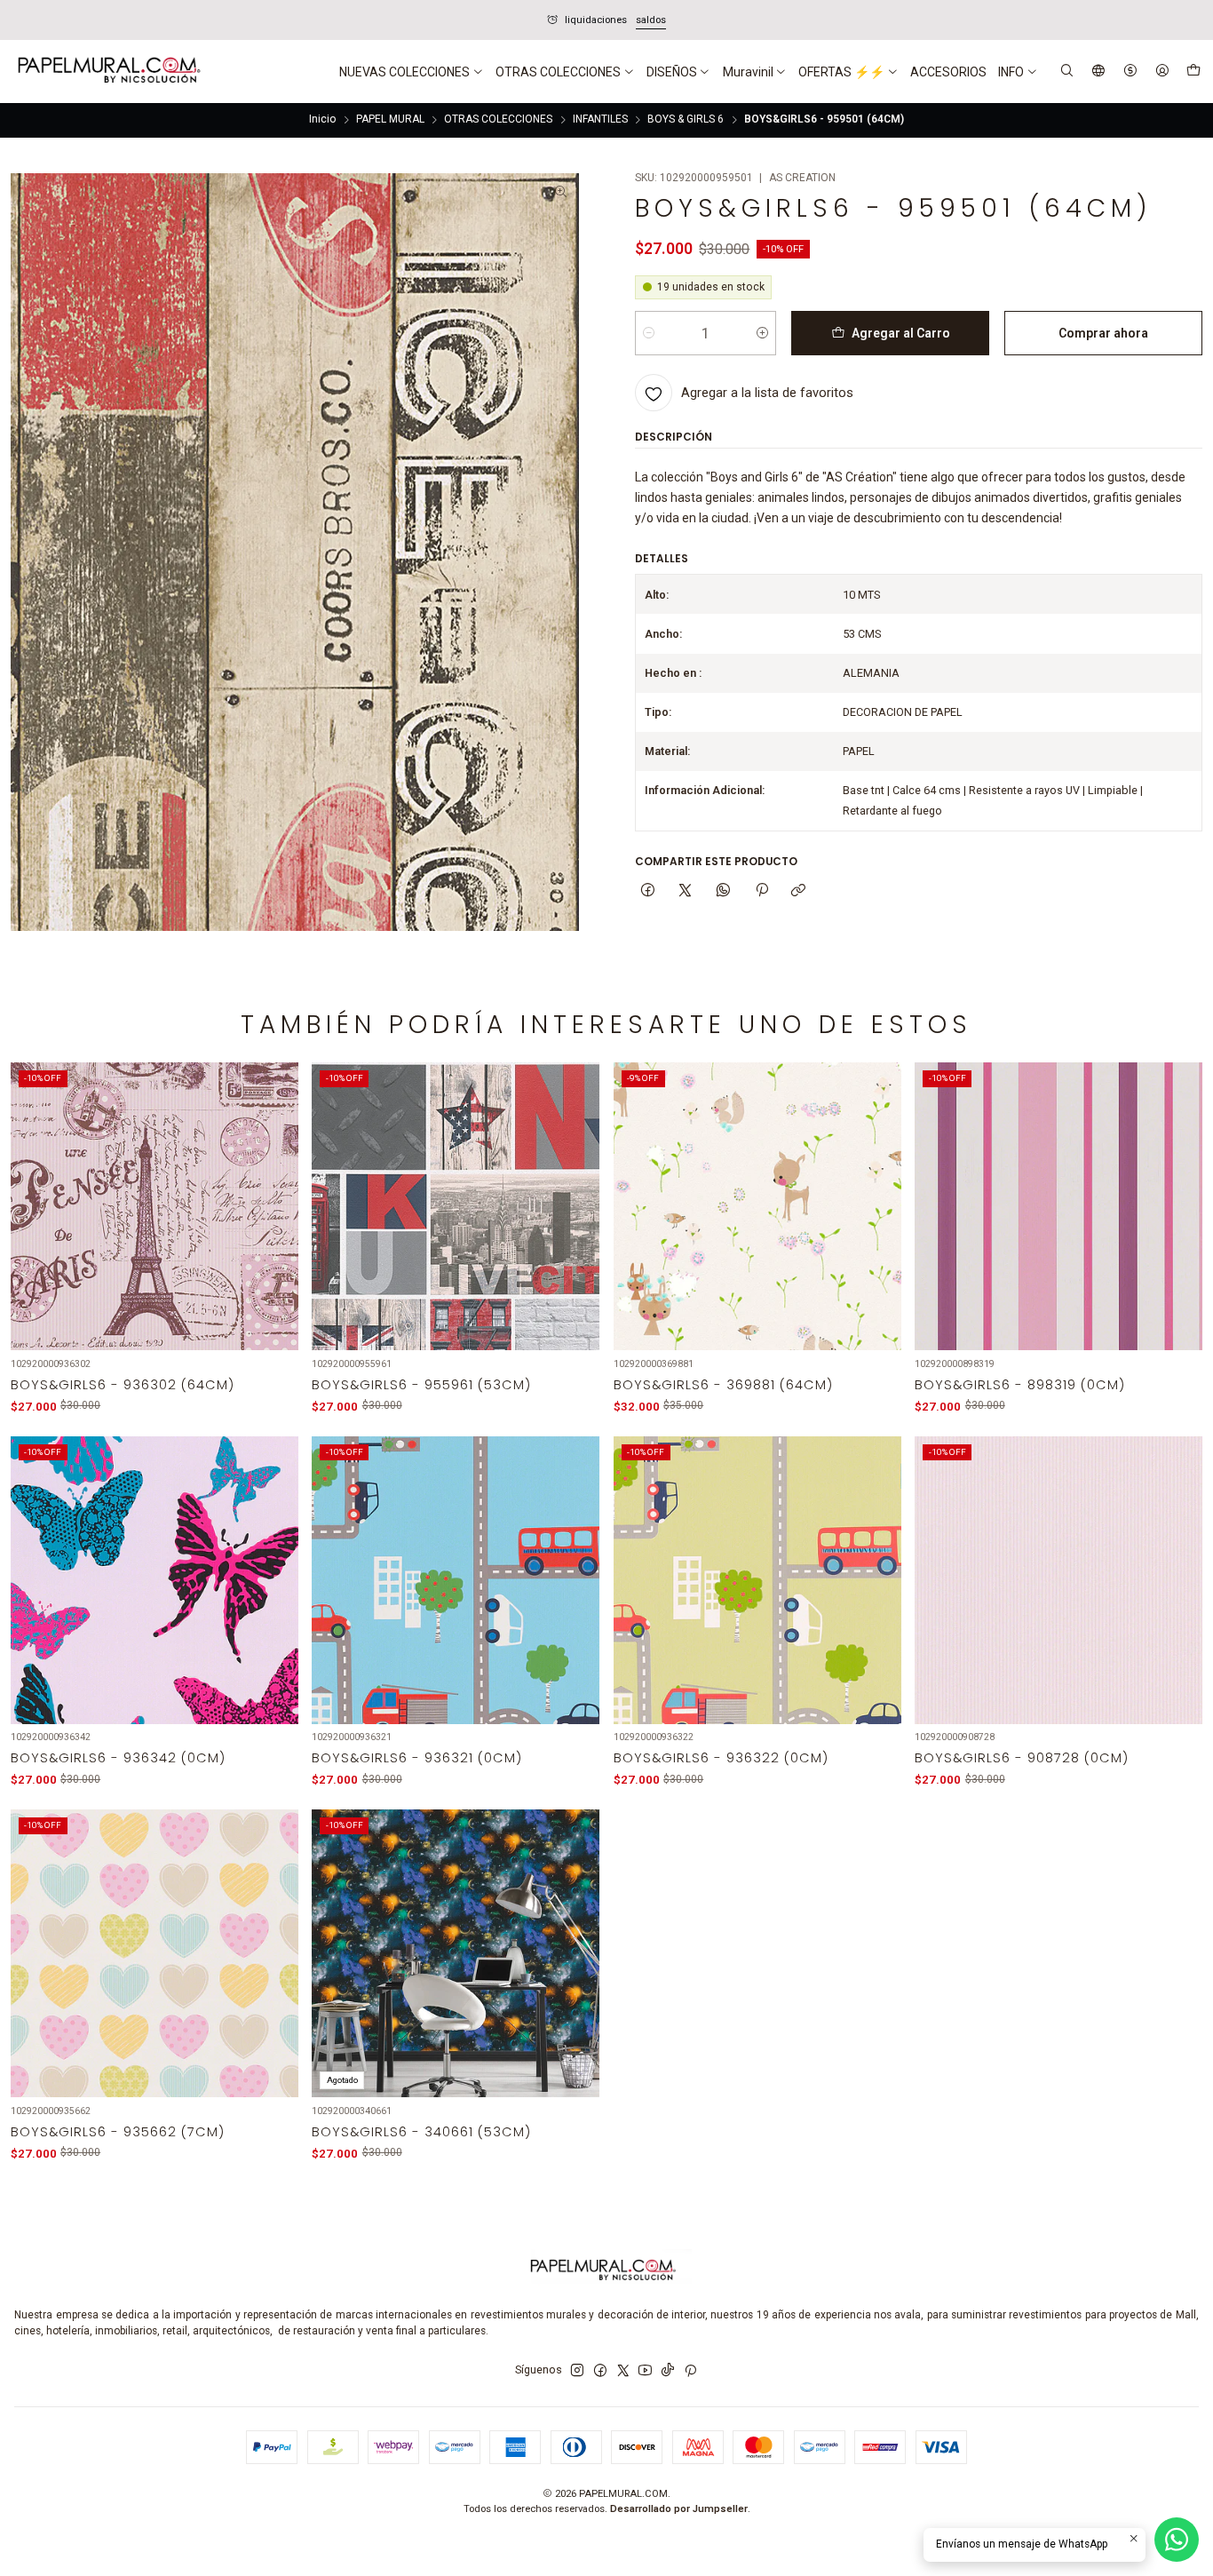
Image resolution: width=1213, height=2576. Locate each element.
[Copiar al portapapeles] (799, 890)
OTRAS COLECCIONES (498, 120)
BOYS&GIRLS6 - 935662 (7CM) (118, 2132)
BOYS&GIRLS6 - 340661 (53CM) (421, 2132)
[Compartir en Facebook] (648, 890)
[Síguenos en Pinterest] (690, 2371)
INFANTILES (600, 120)
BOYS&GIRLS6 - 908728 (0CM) (1022, 1758)
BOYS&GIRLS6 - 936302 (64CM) (123, 1385)
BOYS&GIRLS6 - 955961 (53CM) (421, 1385)
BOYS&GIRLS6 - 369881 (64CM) (723, 1385)
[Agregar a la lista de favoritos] (275, 1187)
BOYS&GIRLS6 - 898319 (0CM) (1020, 1385)
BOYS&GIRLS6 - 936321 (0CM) (417, 1758)
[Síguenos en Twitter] (623, 2371)
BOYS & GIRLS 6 (686, 120)
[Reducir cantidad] (649, 333)
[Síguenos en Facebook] (600, 2371)
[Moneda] (1130, 72)
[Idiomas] (1099, 72)
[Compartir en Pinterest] (761, 890)
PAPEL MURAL (390, 120)
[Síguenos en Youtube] (645, 2371)
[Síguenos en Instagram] (577, 2371)
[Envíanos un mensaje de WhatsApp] (1177, 2540)
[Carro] (1193, 72)
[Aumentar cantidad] (762, 333)
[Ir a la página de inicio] (107, 72)
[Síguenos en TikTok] (668, 2371)
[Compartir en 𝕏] (686, 890)
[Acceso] (1162, 72)
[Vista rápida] (275, 1226)
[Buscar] (1067, 72)
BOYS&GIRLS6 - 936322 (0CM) (721, 1758)
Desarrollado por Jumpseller (679, 2509)
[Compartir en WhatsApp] (724, 890)
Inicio (322, 120)
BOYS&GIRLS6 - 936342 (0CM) (118, 1758)
